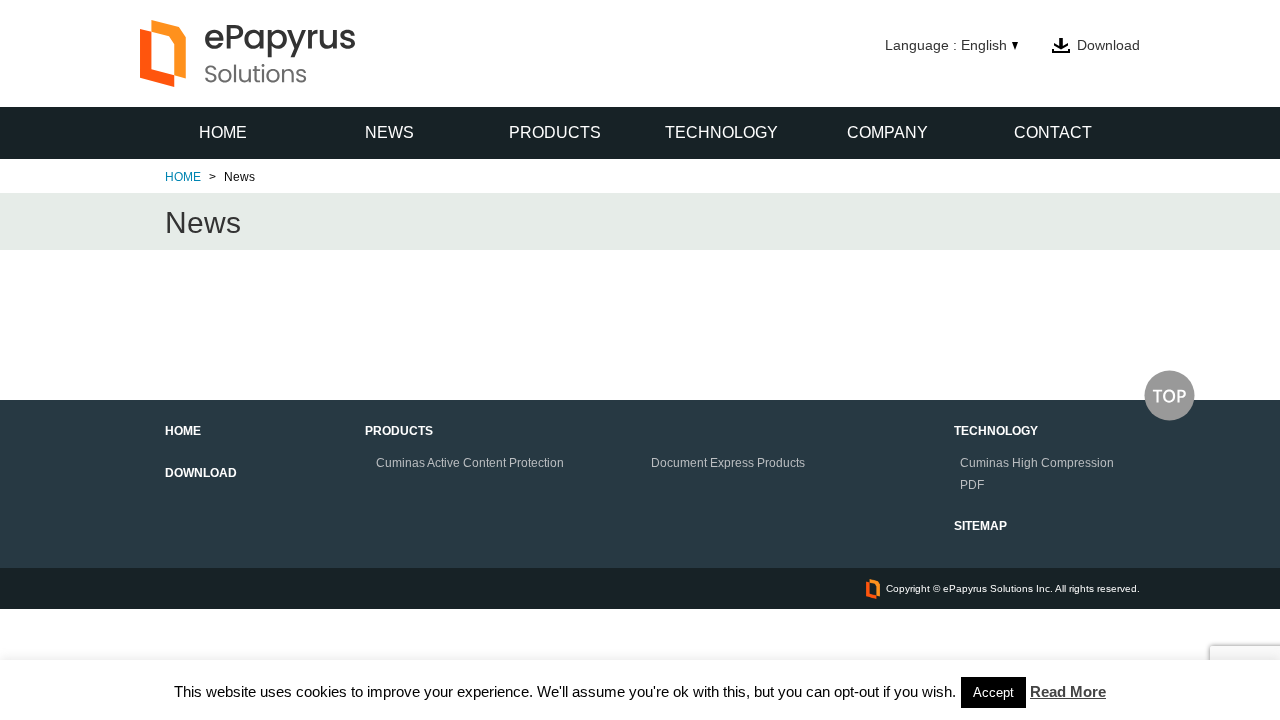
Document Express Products (728, 463)
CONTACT (1053, 132)
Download (1108, 45)
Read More (1068, 691)
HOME (223, 132)
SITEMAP (980, 526)
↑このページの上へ (1169, 395)
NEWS (389, 132)
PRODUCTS (555, 132)
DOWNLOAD (201, 473)
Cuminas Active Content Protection (470, 463)
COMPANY (887, 132)
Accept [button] (993, 692)
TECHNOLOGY (721, 132)
